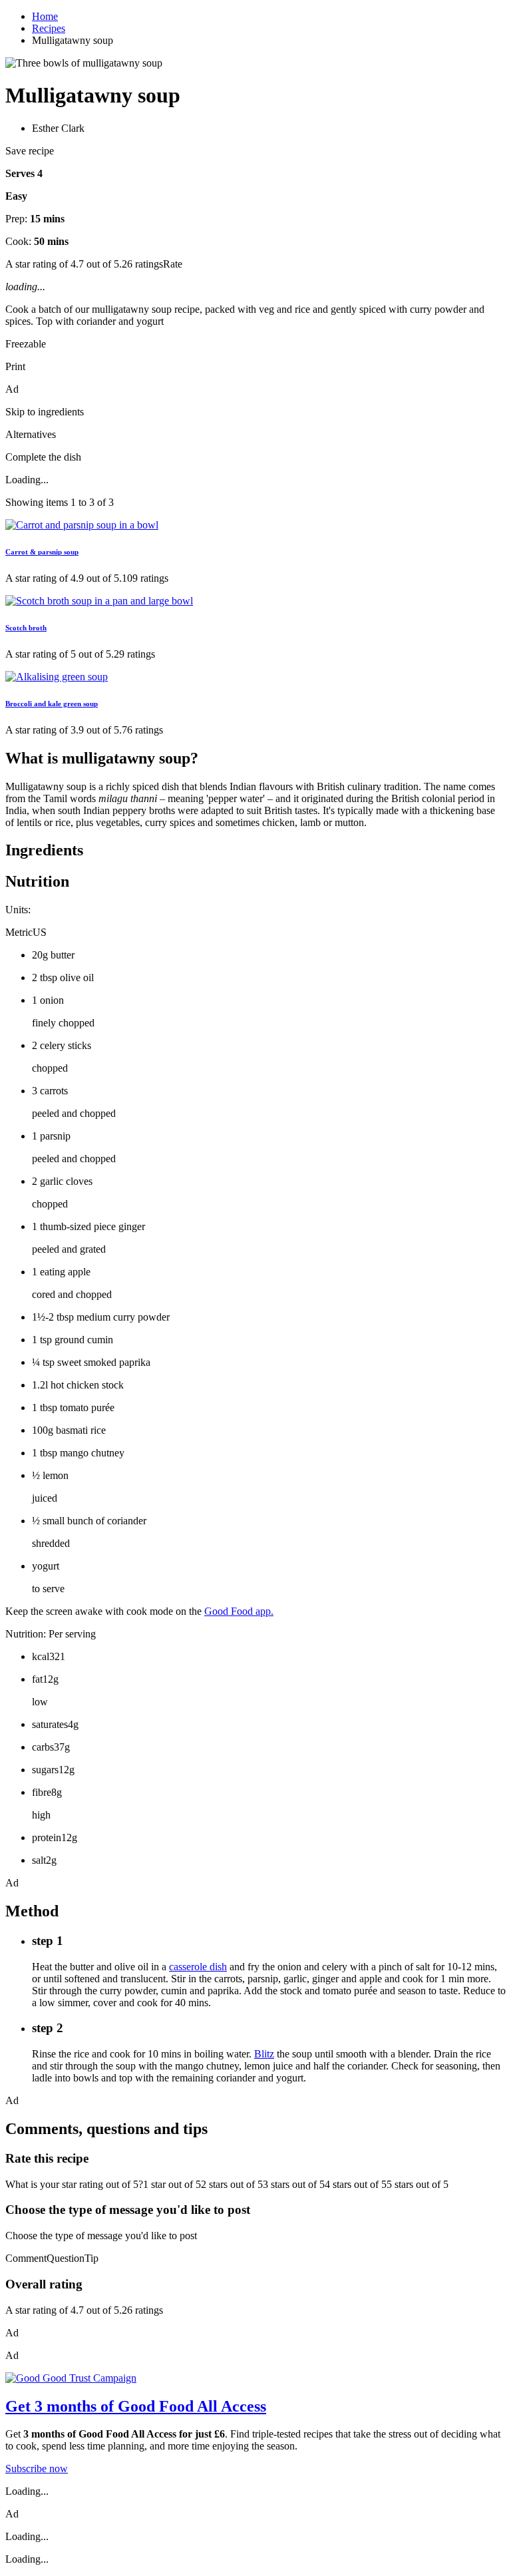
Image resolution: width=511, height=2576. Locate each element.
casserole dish (198, 1967)
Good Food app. (239, 1611)
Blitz (264, 2054)
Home (45, 16)
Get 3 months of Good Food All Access (136, 2406)
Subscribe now (37, 2469)
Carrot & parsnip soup (42, 552)
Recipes (49, 28)
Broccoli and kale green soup (52, 704)
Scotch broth (26, 628)
